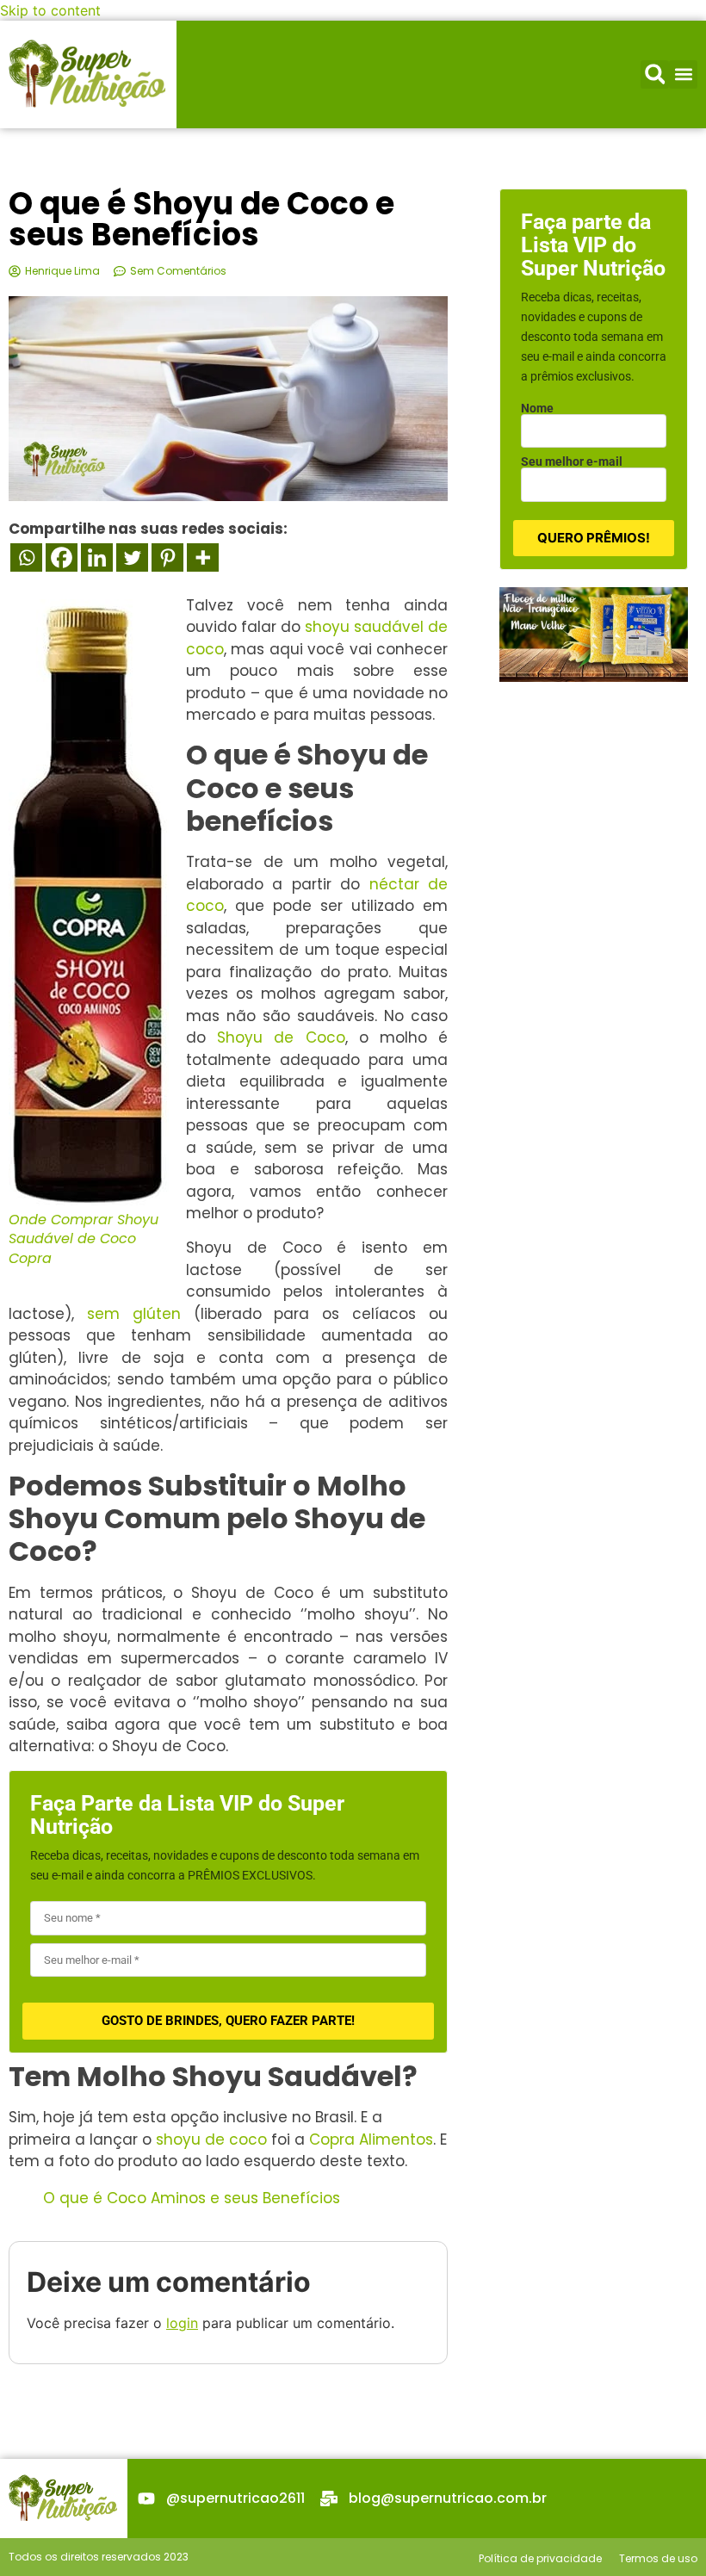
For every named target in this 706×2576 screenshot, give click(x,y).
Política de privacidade (540, 2558)
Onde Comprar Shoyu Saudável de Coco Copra (84, 1239)
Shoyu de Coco (281, 1037)
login (182, 2323)
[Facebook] (62, 557)
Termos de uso (658, 2558)
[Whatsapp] (26, 557)
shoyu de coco (211, 2139)
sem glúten (134, 1314)
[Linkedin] (97, 557)
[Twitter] (132, 557)
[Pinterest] (167, 557)
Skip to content (50, 10)
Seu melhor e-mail (572, 461)
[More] (203, 557)
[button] (655, 74)
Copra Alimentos (371, 2139)
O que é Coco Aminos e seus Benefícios (192, 2198)
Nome (537, 408)
